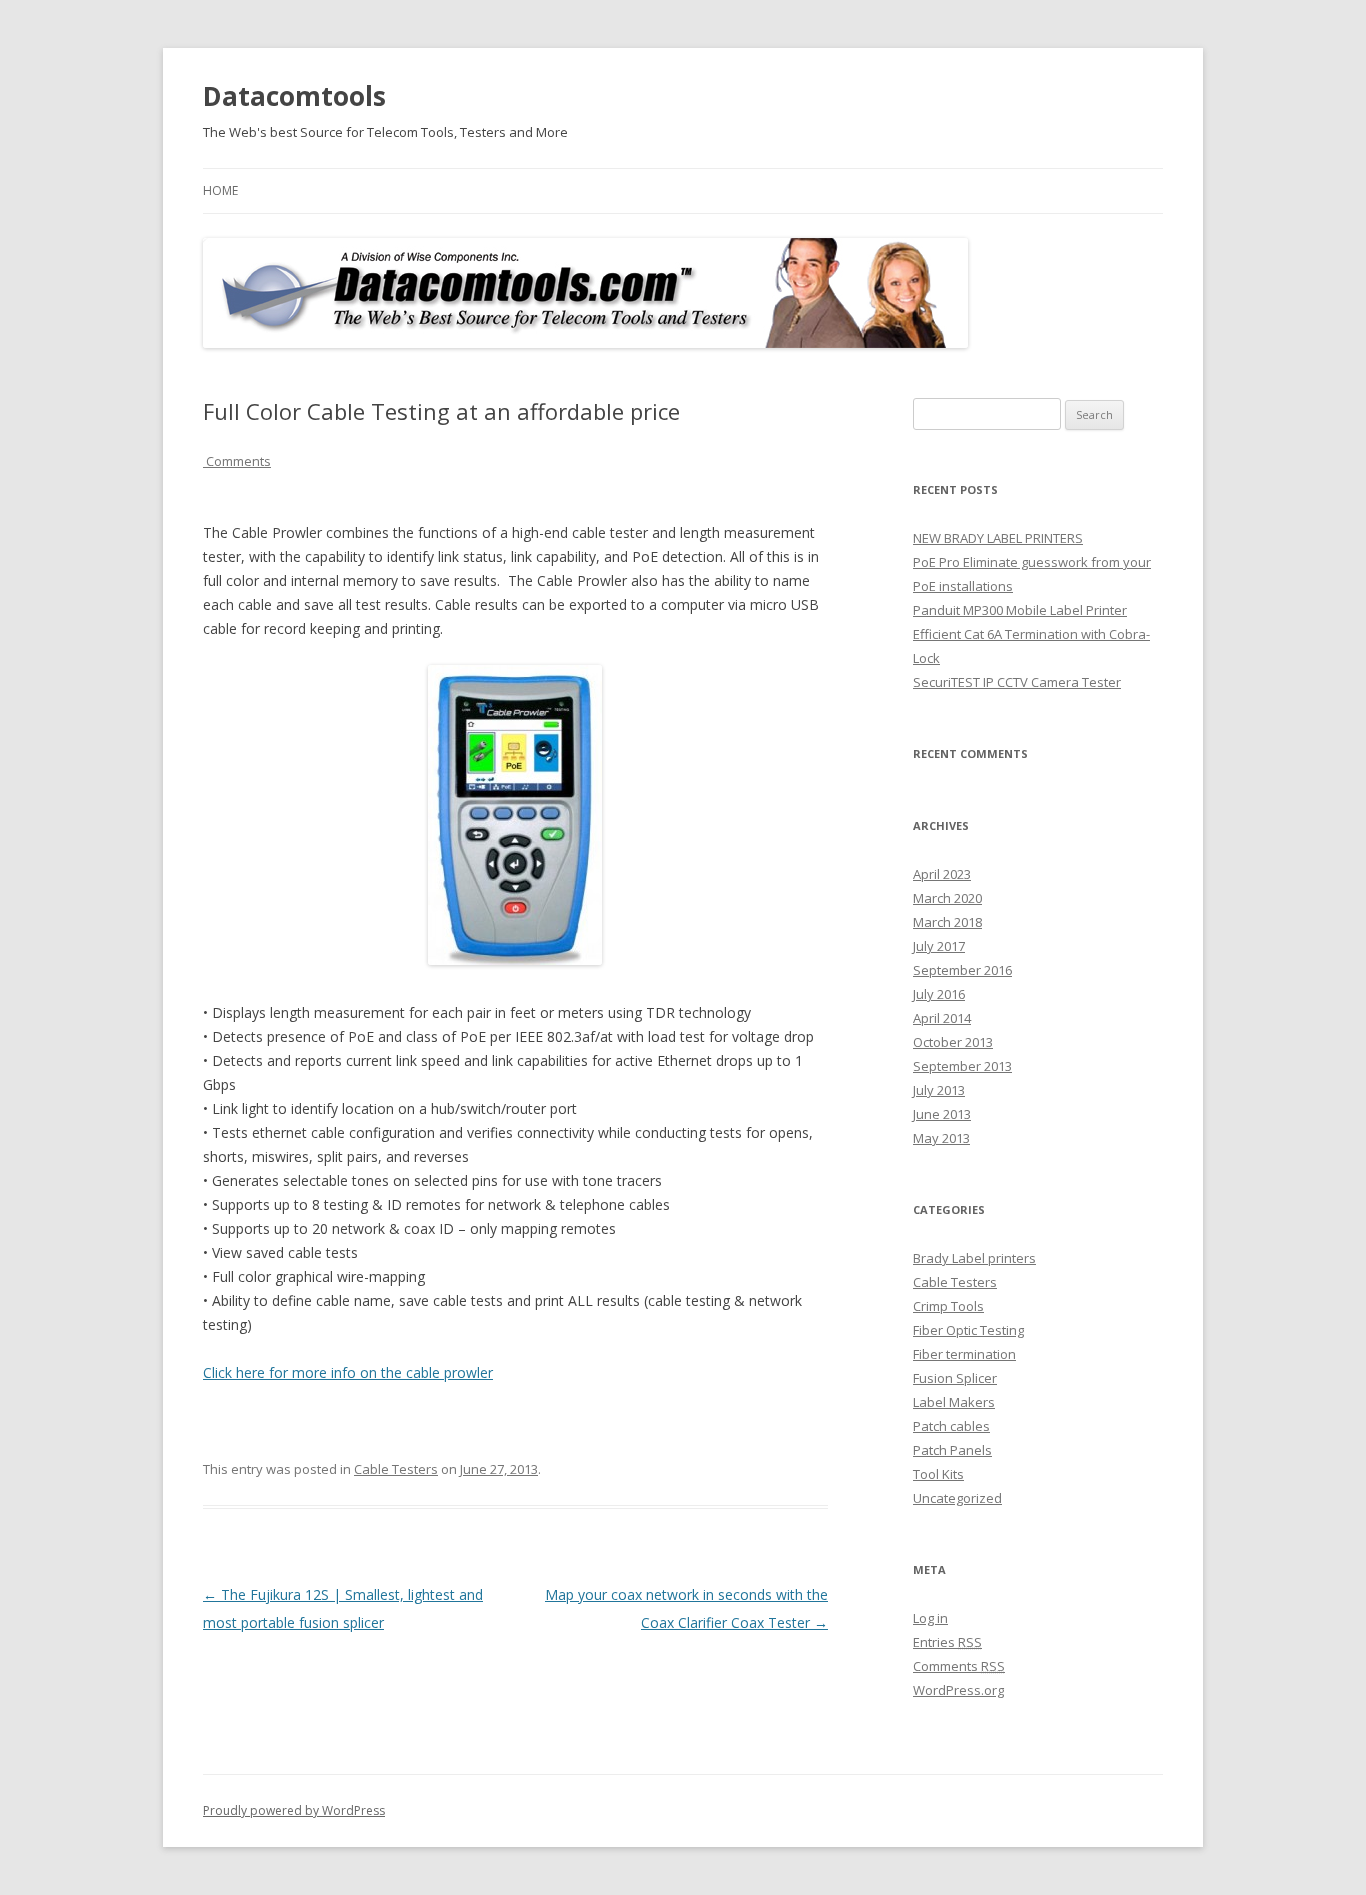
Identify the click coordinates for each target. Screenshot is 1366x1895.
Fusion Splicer (955, 1378)
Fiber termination (964, 1354)
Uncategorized (957, 1498)
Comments (237, 461)
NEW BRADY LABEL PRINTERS (998, 538)
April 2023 (942, 874)
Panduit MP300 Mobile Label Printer (1020, 610)
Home (220, 190)
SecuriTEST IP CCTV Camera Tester (1017, 682)
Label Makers (954, 1402)
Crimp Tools (948, 1306)
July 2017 (939, 946)
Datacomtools (294, 96)
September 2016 (962, 970)
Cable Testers (396, 1469)
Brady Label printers (974, 1258)
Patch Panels (952, 1450)
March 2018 (947, 922)
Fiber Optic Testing (968, 1330)
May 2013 (941, 1138)
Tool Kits (938, 1474)
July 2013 (939, 1090)
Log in (930, 1618)
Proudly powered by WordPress (294, 1810)
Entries (947, 1642)
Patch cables (951, 1426)
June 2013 (942, 1114)
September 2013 (962, 1066)
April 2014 (942, 1018)
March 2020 (947, 898)
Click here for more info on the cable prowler (348, 1372)
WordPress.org (958, 1690)
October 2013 (953, 1042)
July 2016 (939, 994)
